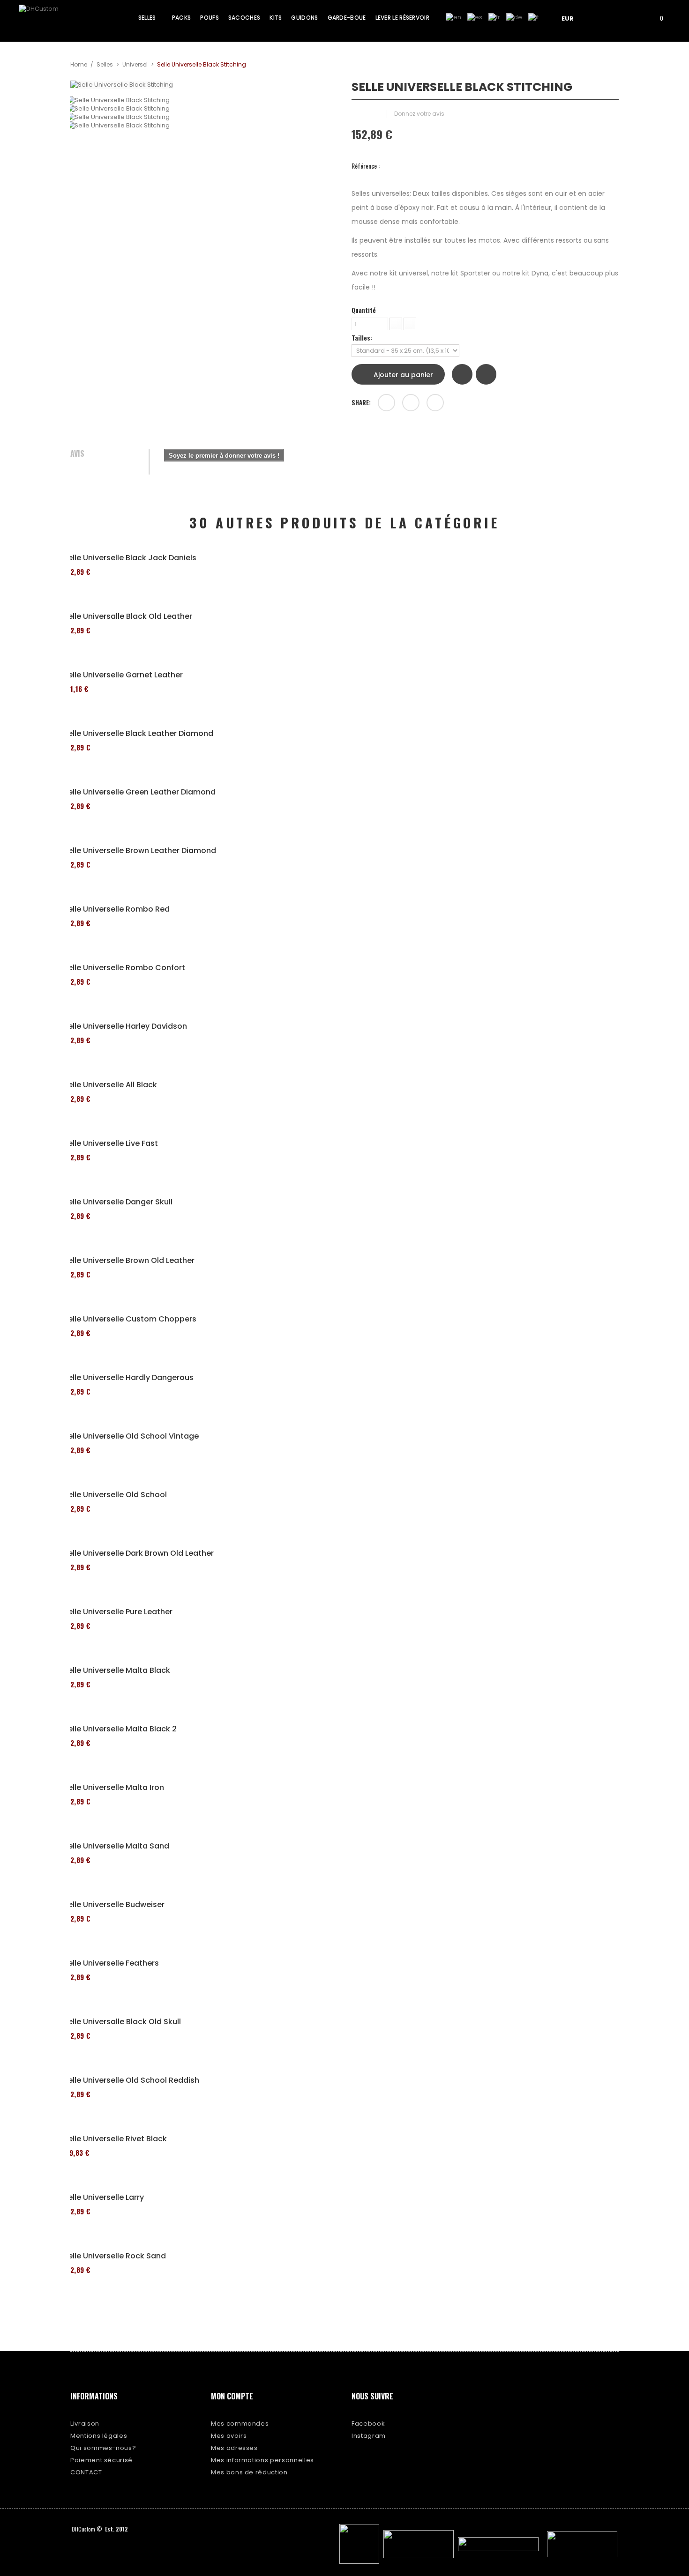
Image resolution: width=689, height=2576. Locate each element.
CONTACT (86, 2472)
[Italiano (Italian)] (534, 17)
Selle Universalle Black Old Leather (128, 616)
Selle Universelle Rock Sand (115, 2256)
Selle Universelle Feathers (111, 1963)
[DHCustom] (54, 21)
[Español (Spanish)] (475, 17)
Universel (135, 64)
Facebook (368, 2424)
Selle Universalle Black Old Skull (122, 2022)
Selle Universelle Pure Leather (118, 1612)
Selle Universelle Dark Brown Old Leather (139, 1553)
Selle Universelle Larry (104, 2197)
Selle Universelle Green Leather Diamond (139, 792)
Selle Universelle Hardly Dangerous (128, 1378)
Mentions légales (99, 2436)
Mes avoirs (229, 2436)
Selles (105, 64)
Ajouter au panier (402, 375)
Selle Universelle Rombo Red (116, 909)
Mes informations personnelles (262, 2460)
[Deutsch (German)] (514, 17)
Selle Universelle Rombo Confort (124, 968)
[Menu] (603, 18)
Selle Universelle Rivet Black (115, 2139)
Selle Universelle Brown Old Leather (129, 1261)
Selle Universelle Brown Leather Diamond (140, 851)
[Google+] (411, 403)
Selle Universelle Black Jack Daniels (130, 558)
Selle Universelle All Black (110, 1085)
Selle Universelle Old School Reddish (131, 2080)
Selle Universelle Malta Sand (116, 1846)
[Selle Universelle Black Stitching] (204, 100)
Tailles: (363, 338)
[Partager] (386, 403)
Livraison (85, 2424)
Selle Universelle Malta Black (117, 1670)
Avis (77, 454)
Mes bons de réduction (249, 2472)
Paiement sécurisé (101, 2460)
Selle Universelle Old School (115, 1495)
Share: (361, 402)
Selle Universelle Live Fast (111, 1143)
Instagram (369, 2436)
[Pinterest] (435, 403)
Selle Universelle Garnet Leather (123, 675)
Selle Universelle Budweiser (114, 1905)
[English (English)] (453, 17)
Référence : (366, 166)
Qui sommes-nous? (103, 2448)
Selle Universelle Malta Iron (114, 1788)
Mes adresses (234, 2448)
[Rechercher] (630, 18)
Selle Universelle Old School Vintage (131, 1436)
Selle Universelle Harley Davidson (125, 1026)
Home (79, 64)
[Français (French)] (494, 17)
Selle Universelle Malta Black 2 (120, 1729)
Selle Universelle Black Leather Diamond (138, 734)
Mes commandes (240, 2424)
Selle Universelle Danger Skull (118, 1202)
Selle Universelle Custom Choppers (130, 1319)
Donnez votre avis (419, 114)
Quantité (364, 310)
